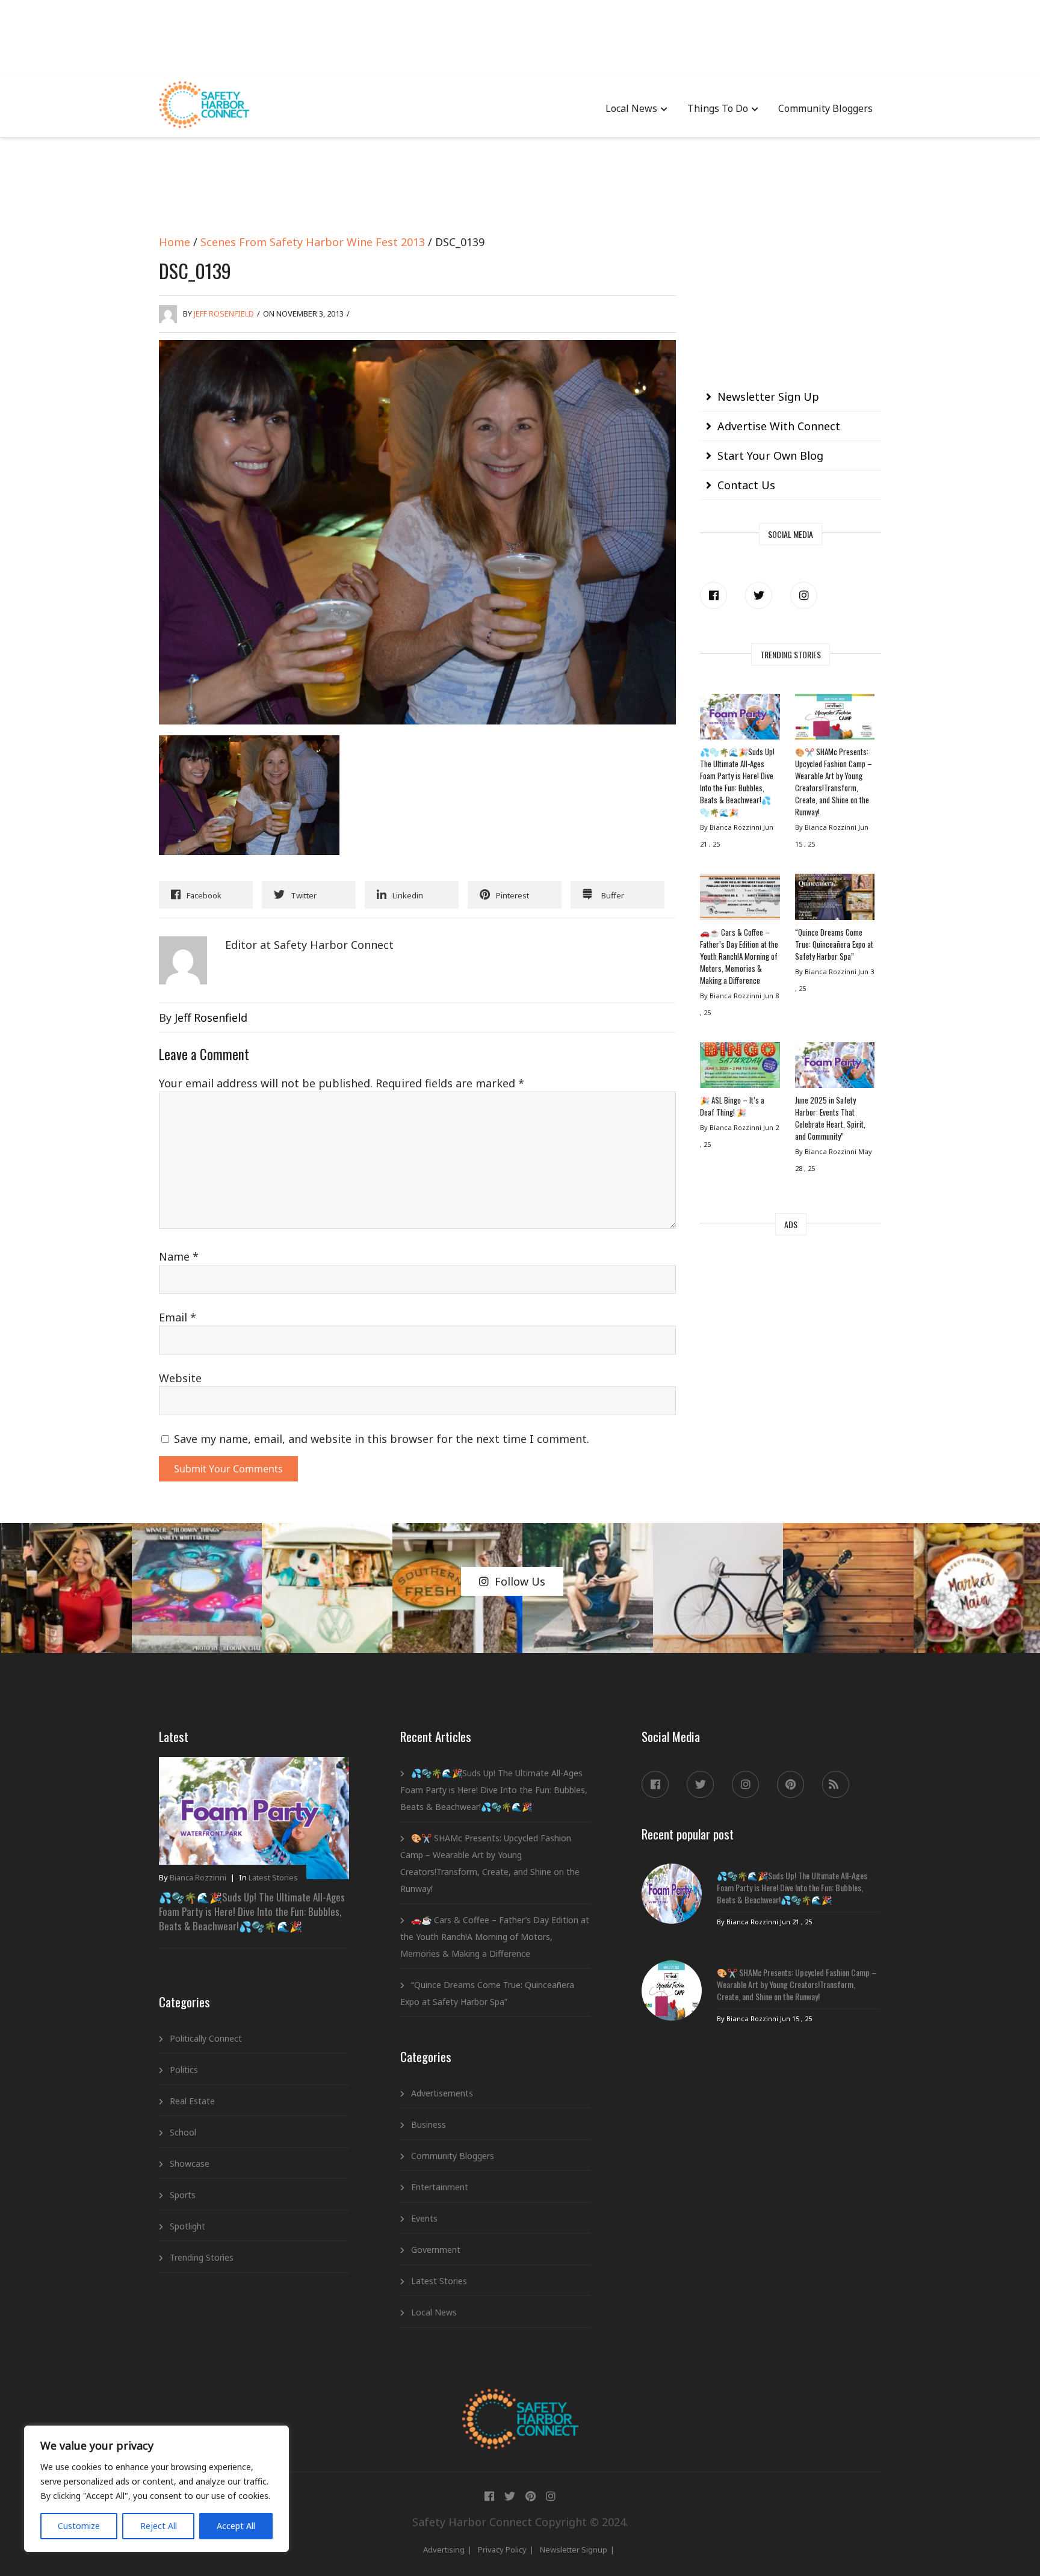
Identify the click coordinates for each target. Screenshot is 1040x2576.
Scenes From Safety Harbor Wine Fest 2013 (313, 242)
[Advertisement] (520, 36)
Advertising (444, 2550)
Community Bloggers (825, 108)
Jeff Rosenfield (224, 314)
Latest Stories (273, 1877)
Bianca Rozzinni (198, 1877)
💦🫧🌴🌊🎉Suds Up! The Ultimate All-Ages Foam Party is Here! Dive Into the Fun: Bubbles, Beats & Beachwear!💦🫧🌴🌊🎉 (737, 782)
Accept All (236, 2526)
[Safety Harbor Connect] (520, 2403)
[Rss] (836, 1784)
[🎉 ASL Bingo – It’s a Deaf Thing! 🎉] (740, 1068)
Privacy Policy (502, 2550)
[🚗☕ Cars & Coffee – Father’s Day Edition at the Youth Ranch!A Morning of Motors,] (740, 900)
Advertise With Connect (779, 426)
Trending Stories (202, 2257)
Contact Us (746, 485)
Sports (183, 2195)
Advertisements (442, 2093)
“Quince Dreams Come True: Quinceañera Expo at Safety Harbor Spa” (834, 944)
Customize (79, 2526)
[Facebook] (713, 595)
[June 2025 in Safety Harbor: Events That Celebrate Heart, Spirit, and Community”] (835, 1068)
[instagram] (804, 595)
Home (175, 242)
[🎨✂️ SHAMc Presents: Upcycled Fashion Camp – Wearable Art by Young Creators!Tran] (835, 720)
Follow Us (520, 1581)
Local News (631, 108)
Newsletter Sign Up (768, 397)
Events (424, 2218)
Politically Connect (206, 2038)
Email (178, 1317)
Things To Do (718, 108)
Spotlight (187, 2226)
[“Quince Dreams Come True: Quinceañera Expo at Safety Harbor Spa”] (835, 900)
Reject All (159, 2526)
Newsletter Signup (574, 2550)
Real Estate (192, 2101)
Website (180, 1378)
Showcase (190, 2164)
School (183, 2132)
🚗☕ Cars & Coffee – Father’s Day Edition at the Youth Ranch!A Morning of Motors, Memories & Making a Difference (739, 956)
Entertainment (440, 2187)
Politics (184, 2070)
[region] (156, 2489)
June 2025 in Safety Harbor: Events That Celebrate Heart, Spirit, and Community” (830, 1118)
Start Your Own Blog (770, 456)
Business (429, 2124)
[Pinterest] (791, 1784)
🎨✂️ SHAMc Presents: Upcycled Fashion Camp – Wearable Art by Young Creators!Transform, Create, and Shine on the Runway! (834, 782)
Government (436, 2250)
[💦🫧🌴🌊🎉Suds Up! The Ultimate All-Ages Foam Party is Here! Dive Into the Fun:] (740, 720)
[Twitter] (759, 595)
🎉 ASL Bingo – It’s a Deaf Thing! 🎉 (732, 1106)
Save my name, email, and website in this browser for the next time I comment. (382, 1439)
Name (179, 1256)
